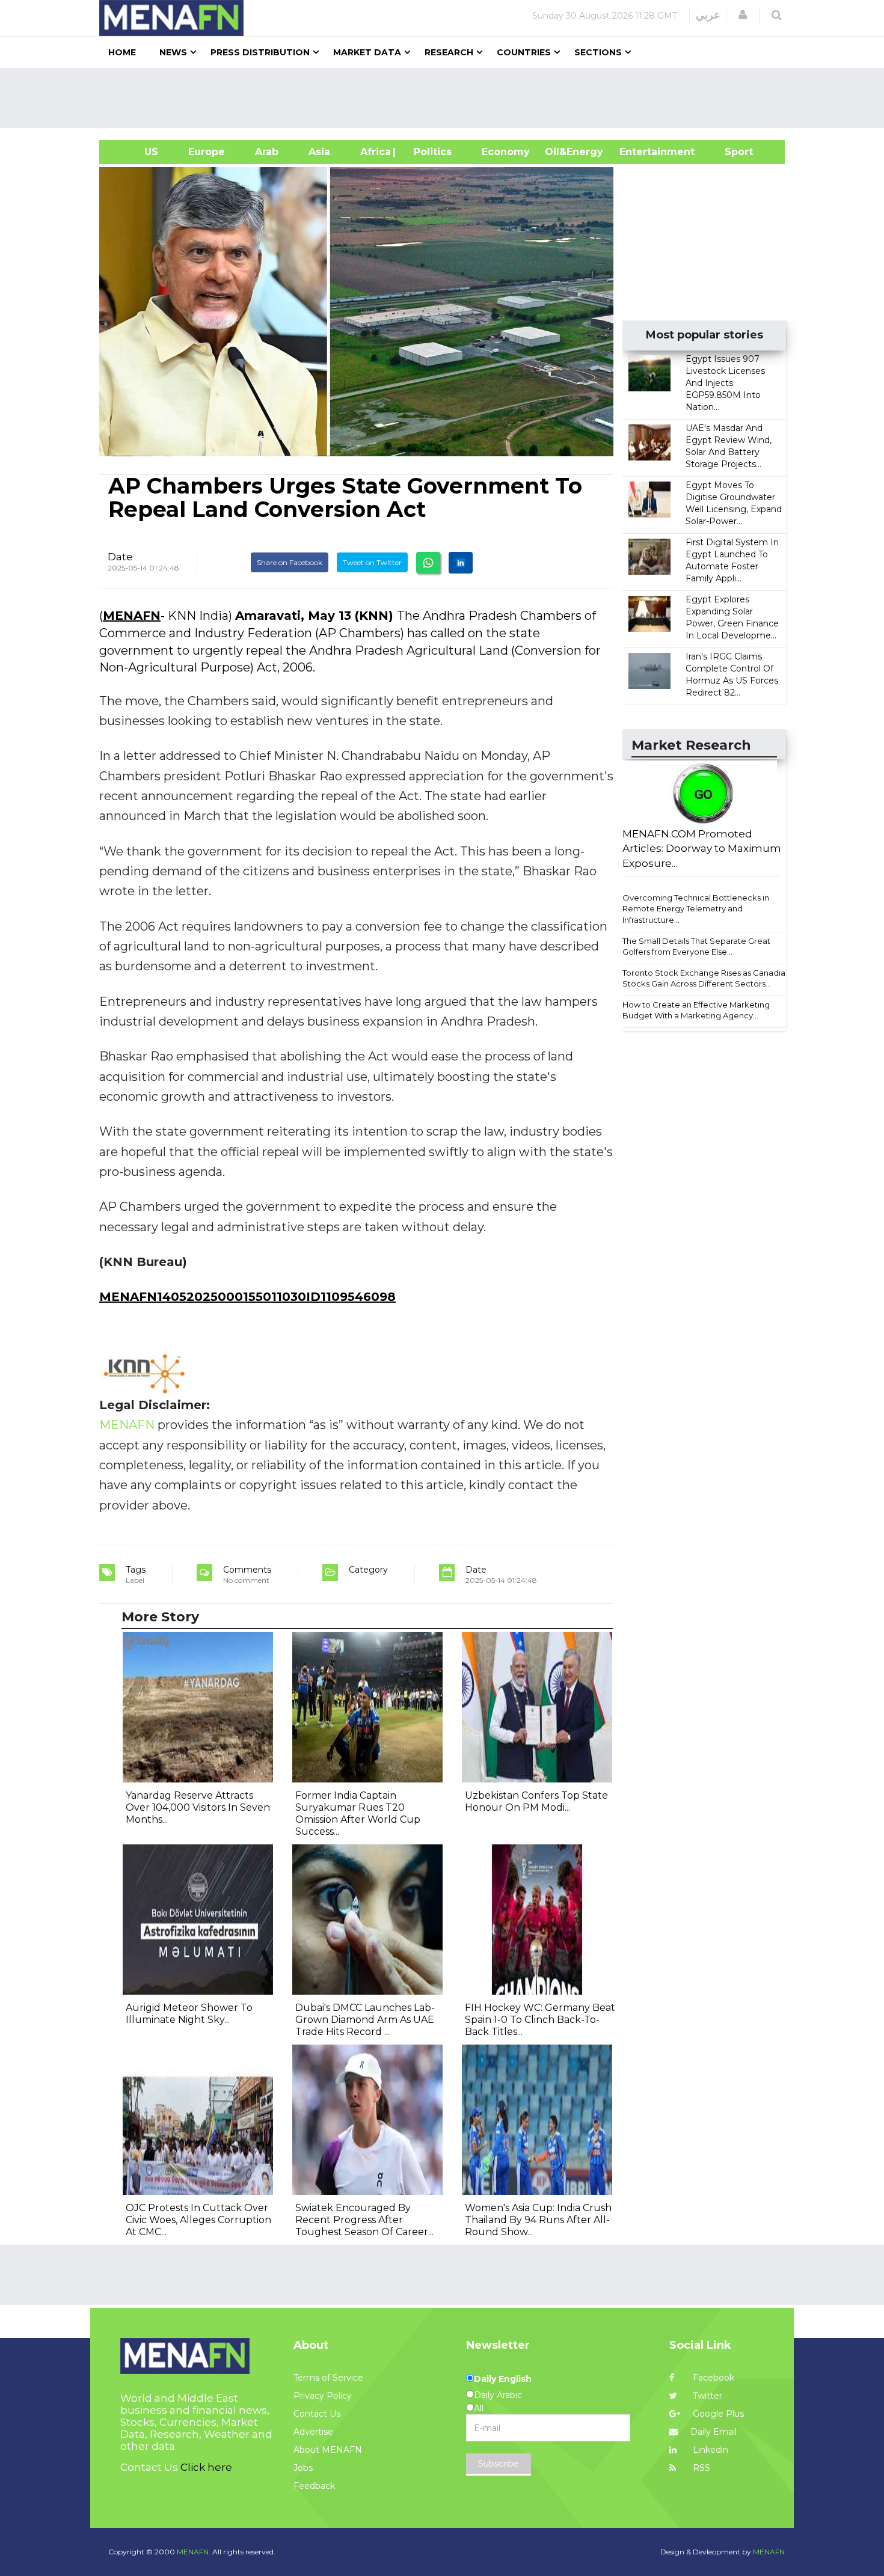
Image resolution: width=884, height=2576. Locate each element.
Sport (731, 152)
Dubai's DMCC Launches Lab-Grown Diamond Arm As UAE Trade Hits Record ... (365, 2020)
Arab (267, 152)
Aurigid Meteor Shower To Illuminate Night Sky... (189, 2014)
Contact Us (317, 2414)
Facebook (712, 2378)
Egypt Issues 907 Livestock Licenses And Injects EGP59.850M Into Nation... (725, 383)
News (173, 52)
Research (449, 52)
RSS (700, 2468)
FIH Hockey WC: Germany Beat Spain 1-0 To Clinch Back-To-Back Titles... (540, 2020)
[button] (743, 15)
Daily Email (714, 2432)
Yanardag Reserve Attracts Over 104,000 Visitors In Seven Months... (198, 1807)
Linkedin (709, 2450)
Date (120, 557)
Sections (598, 52)
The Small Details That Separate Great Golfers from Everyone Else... (696, 947)
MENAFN (132, 616)
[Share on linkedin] (461, 563)
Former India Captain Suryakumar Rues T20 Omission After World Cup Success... (358, 1813)
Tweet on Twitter (372, 562)
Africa (374, 152)
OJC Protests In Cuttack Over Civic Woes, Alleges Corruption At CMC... (198, 2220)
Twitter (706, 2396)
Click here (206, 2467)
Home (122, 52)
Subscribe (499, 2464)
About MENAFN (328, 2450)
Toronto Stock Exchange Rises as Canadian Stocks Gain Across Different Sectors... (706, 978)
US (136, 152)
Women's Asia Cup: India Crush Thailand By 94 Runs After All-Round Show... (538, 2220)
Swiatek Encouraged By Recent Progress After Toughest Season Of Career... (364, 2220)
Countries (524, 52)
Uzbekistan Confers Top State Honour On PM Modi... (536, 1801)
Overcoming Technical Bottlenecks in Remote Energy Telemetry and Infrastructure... (696, 909)
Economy (506, 152)
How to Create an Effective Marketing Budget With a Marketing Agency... (696, 1010)
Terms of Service (328, 2378)
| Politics (430, 152)
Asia (319, 152)
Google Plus (717, 2414)
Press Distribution (260, 52)
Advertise (313, 2432)
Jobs (303, 2468)
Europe (207, 152)
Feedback (314, 2486)
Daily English (503, 2379)
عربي (708, 15)
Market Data (367, 52)
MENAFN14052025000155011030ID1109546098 (247, 1297)
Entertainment (639, 152)
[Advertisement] (447, 98)
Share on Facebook (290, 562)
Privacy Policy (323, 2396)
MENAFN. (194, 2552)
